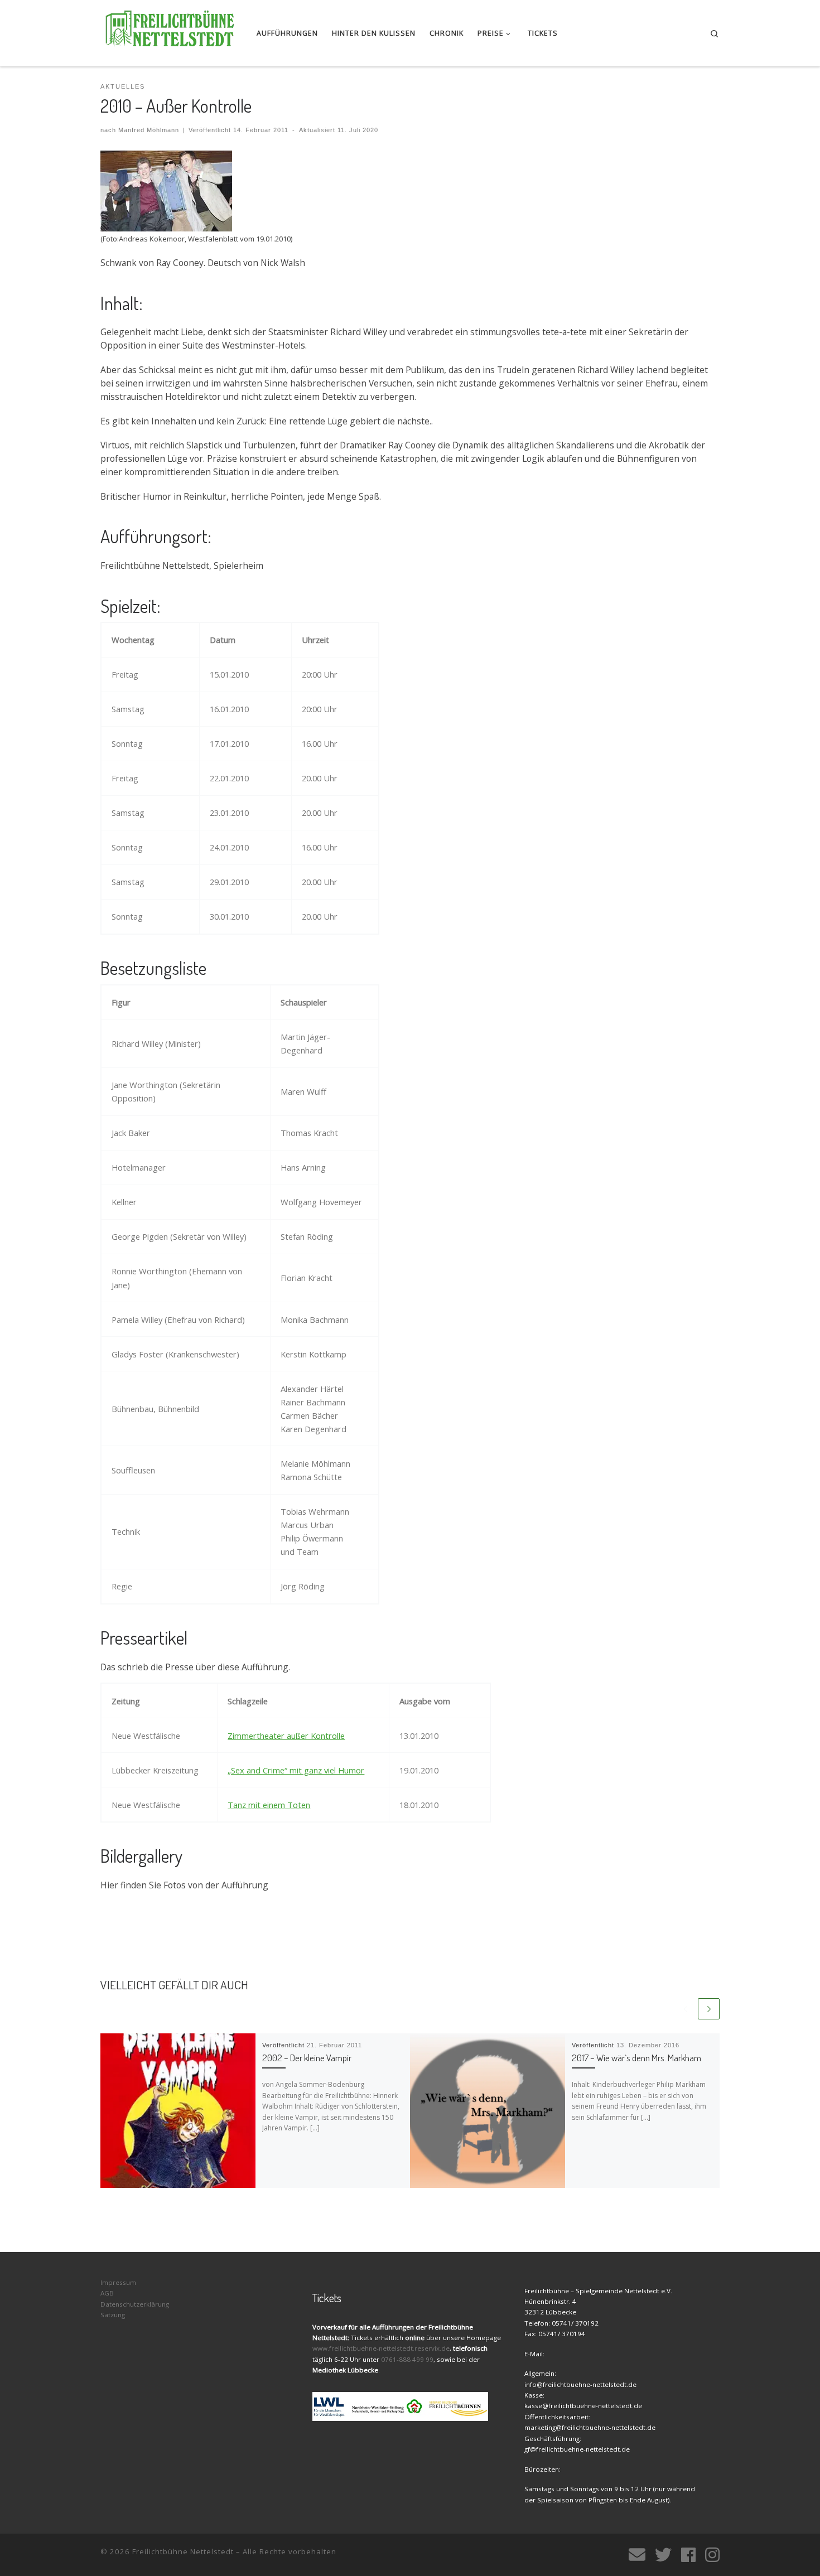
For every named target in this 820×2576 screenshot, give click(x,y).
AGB (107, 2293)
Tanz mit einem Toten (269, 1805)
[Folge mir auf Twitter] (663, 2555)
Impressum (118, 2282)
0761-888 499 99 (407, 2359)
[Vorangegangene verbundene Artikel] (685, 2009)
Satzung (113, 2315)
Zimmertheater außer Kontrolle (286, 1736)
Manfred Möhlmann (149, 130)
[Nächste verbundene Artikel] (709, 2009)
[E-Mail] (637, 2555)
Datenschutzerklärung (135, 2304)
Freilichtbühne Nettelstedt (183, 2551)
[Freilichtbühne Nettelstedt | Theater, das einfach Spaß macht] (170, 30)
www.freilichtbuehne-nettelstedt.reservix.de (381, 2348)
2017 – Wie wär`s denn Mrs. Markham (636, 2058)
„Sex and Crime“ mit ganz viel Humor (296, 1770)
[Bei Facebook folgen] (688, 2555)
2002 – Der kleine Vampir (307, 2058)
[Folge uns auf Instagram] (712, 2555)
